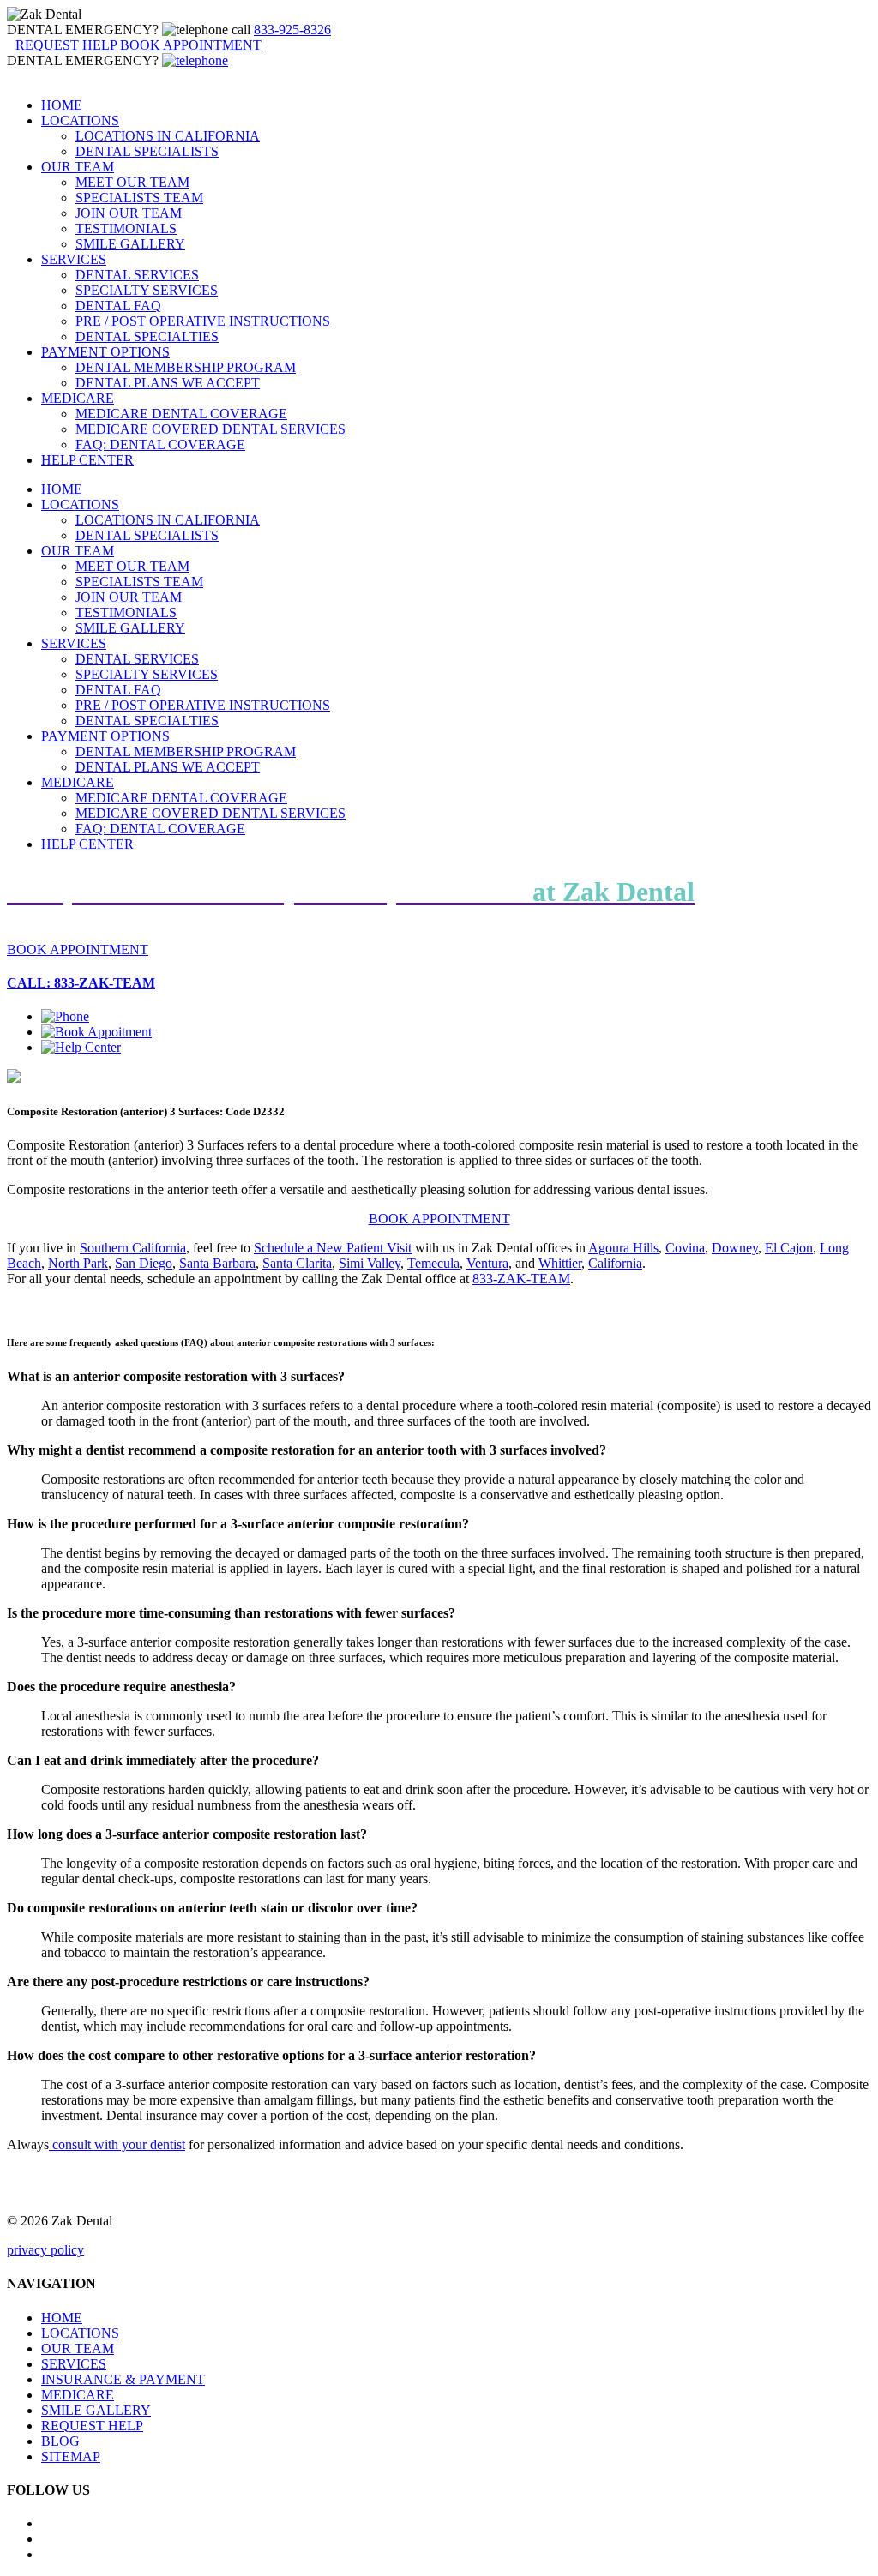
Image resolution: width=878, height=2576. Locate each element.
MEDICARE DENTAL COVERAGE (181, 414)
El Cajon (789, 1248)
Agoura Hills (623, 1248)
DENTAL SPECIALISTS (147, 151)
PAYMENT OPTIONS (105, 352)
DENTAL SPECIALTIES (147, 336)
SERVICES (74, 259)
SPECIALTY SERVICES (147, 290)
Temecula (433, 1263)
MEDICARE (78, 398)
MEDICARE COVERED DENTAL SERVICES (210, 429)
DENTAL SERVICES (137, 275)
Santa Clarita (297, 1263)
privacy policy (45, 2250)
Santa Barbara (217, 1263)
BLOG (60, 2441)
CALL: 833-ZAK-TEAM (81, 983)
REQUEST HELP (92, 2426)
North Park (78, 1263)
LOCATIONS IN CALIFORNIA (168, 136)
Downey (735, 1248)
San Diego (144, 1263)
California (615, 1263)
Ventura (487, 1263)
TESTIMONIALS (126, 228)
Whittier (560, 1263)
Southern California (133, 1248)
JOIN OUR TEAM (129, 213)
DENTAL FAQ (118, 306)
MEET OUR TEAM (132, 182)
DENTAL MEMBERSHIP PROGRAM (186, 367)
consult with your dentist (117, 2144)
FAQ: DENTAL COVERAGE (160, 444)
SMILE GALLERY (130, 244)
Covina (685, 1248)
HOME (62, 105)
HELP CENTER (87, 460)
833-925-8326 (292, 30)
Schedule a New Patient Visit (333, 1248)
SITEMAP (71, 2456)
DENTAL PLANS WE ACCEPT (168, 383)
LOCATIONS (80, 120)
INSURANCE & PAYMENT (123, 2379)
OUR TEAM (78, 167)
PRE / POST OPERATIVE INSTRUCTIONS (203, 321)
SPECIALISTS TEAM (139, 198)
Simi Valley (370, 1263)
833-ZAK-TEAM (521, 1279)
